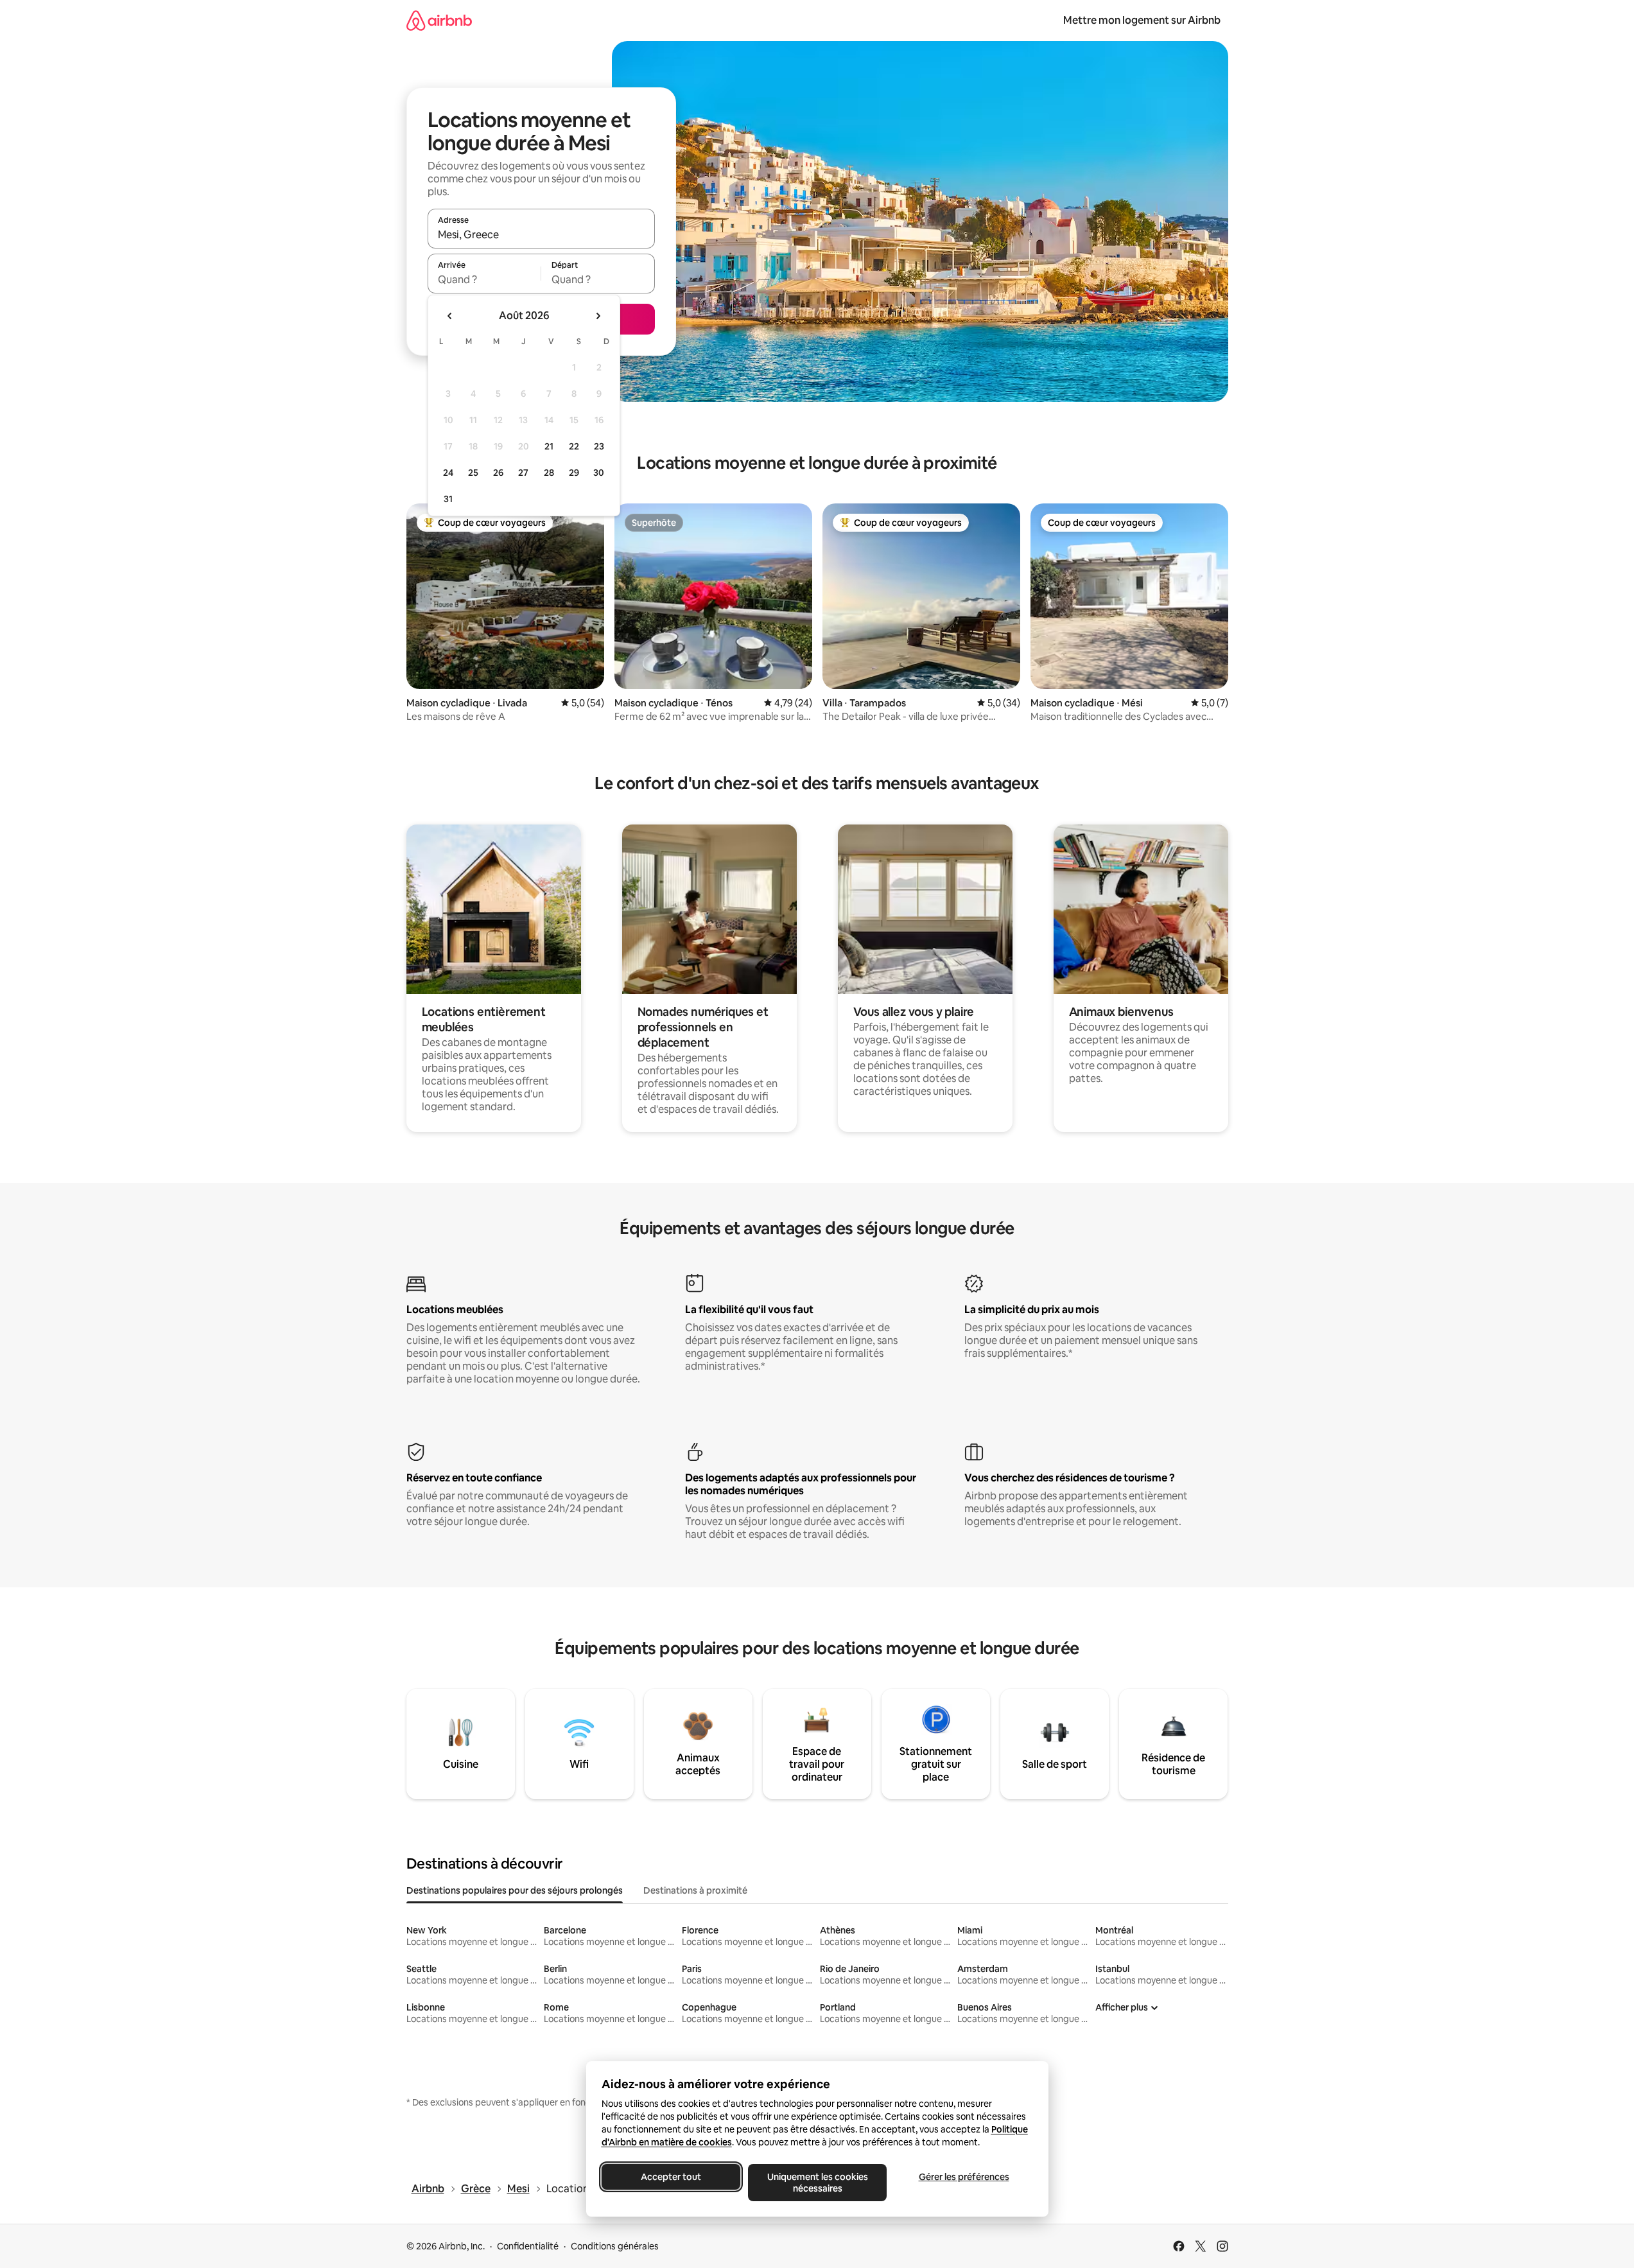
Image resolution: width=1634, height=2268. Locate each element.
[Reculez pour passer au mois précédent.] (450, 316)
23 (599, 446)
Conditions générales (615, 2246)
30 (599, 473)
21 (549, 446)
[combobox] (541, 234)
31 (448, 499)
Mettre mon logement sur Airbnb (1142, 20)
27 (523, 473)
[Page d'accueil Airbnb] (439, 20)
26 (498, 473)
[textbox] (484, 279)
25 (473, 473)
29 (574, 473)
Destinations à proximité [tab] (695, 1890)
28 (549, 473)
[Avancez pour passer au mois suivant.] (598, 316)
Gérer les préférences (963, 2177)
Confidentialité (528, 2246)
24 (448, 473)
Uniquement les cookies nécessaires (817, 2183)
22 (574, 446)
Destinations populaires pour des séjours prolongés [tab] (515, 1890)
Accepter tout (671, 2177)
